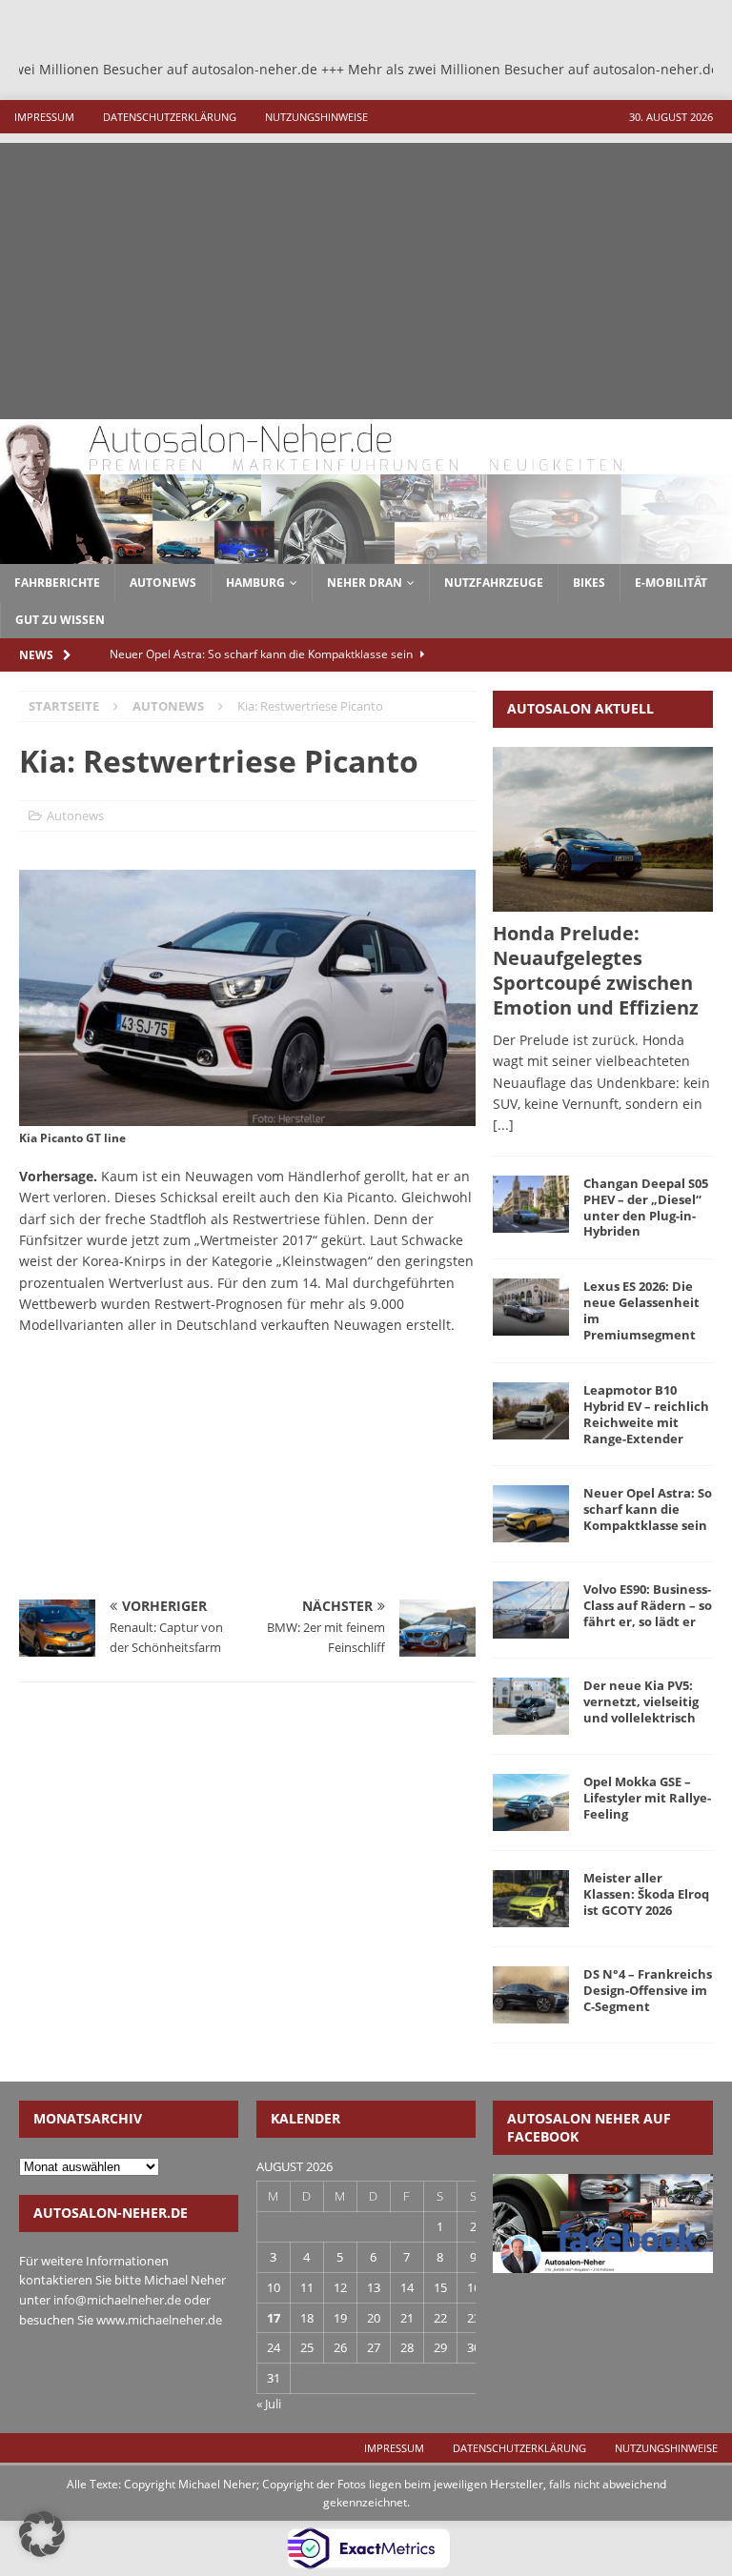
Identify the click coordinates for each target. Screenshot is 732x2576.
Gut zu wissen (60, 620)
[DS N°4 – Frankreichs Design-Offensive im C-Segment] (531, 1995)
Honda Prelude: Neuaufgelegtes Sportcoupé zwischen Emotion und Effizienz (596, 970)
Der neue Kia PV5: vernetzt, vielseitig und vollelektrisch (641, 1701)
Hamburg (255, 583)
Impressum (44, 117)
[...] (503, 1125)
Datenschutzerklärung (170, 117)
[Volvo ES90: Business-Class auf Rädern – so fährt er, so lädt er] (531, 1610)
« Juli (269, 2404)
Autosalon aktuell (580, 708)
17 (274, 2318)
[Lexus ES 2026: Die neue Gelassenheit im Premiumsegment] (531, 1307)
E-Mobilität (671, 583)
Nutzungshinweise (316, 117)
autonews (163, 583)
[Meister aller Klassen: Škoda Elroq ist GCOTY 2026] (531, 1899)
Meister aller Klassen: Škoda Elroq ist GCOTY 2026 (646, 1894)
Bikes (589, 583)
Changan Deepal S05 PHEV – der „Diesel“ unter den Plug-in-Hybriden (646, 1207)
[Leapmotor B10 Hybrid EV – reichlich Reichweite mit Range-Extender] (531, 1411)
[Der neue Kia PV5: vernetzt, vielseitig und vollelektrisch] (531, 1706)
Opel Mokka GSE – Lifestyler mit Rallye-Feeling (647, 1798)
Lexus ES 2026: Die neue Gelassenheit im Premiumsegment (641, 1310)
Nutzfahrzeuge (494, 583)
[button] (42, 2534)
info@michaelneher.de (117, 2300)
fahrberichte (57, 583)
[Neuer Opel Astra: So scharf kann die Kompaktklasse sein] (531, 1514)
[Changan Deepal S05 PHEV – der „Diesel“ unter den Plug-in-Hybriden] (531, 1204)
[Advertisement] (366, 276)
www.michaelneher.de (159, 2320)
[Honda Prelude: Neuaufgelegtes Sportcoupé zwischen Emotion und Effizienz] (602, 829)
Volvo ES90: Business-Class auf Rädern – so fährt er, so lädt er (648, 1605)
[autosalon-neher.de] (366, 553)
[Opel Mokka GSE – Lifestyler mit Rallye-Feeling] (531, 1802)
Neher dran (365, 583)
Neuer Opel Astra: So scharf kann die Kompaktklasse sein (648, 1509)
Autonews (75, 815)
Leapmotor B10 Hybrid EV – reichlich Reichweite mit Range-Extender (646, 1414)
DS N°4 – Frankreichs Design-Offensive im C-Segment (648, 1990)
